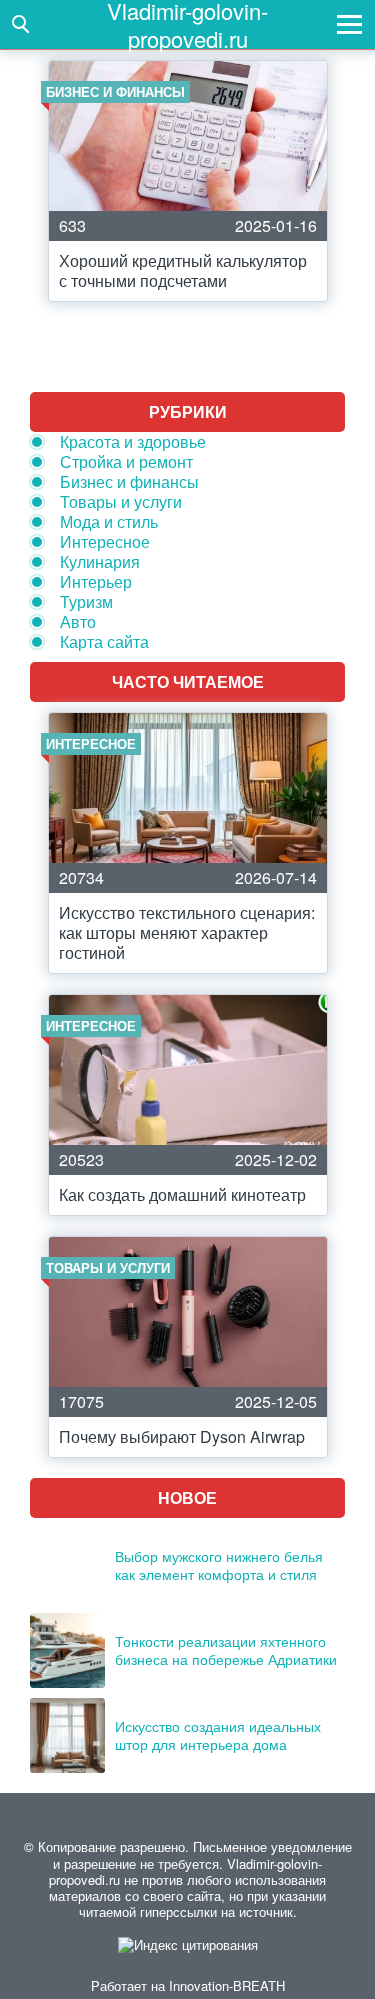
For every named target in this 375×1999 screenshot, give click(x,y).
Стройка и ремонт (126, 461)
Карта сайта (104, 641)
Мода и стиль (109, 521)
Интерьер (96, 581)
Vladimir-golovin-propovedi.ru (187, 24)
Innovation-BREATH (227, 1985)
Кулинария (100, 561)
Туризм (86, 601)
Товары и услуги (121, 501)
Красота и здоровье (133, 441)
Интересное (105, 541)
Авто (78, 621)
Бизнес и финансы (129, 481)
